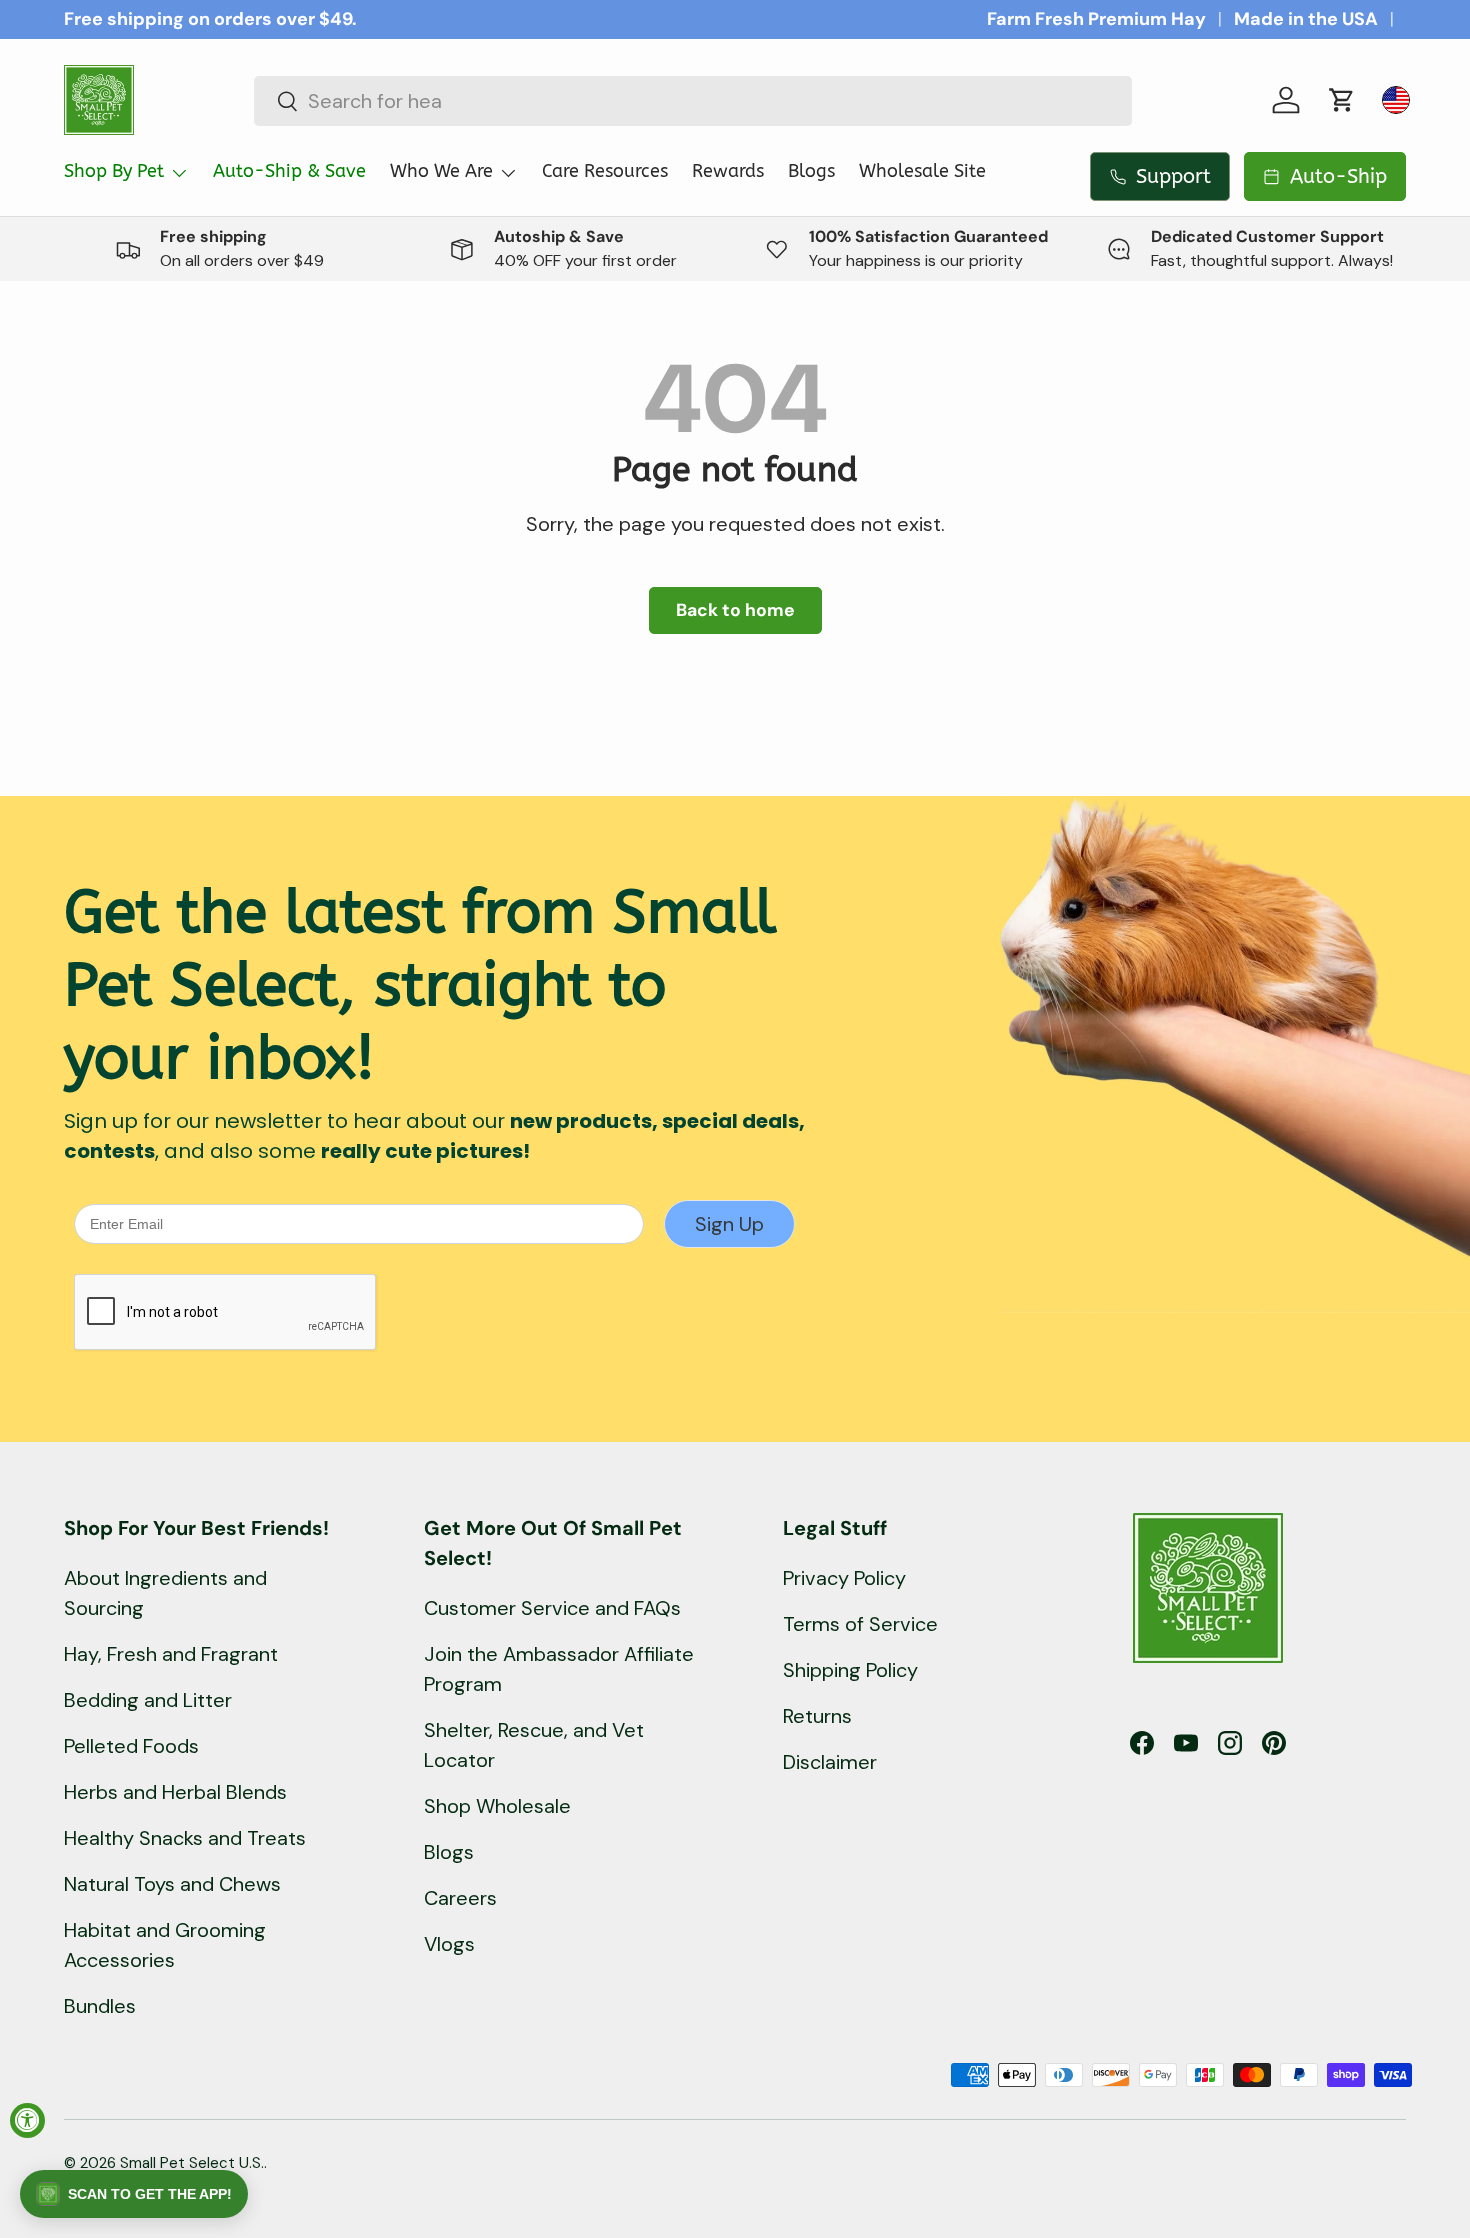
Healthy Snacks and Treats (185, 1838)
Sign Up (729, 1224)
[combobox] (692, 101)
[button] (1342, 100)
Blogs (811, 171)
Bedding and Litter (148, 1700)
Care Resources (605, 171)
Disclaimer (830, 1762)
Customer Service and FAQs (552, 1608)
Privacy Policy (844, 1578)
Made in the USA (1306, 19)
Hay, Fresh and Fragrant (171, 1654)
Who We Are (441, 171)
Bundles (100, 2006)
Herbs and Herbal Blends (175, 1792)
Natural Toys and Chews (172, 1884)
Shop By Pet (114, 171)
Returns (817, 1716)
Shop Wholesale (497, 1806)
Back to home (735, 610)
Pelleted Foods (131, 1746)
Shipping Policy (850, 1670)
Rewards (728, 171)
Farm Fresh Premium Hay (1096, 19)
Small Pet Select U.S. (192, 2163)
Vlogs (449, 1944)
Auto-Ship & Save (289, 171)
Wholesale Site (922, 171)
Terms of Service (860, 1624)
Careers (460, 1898)
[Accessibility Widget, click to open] (27, 2120)
